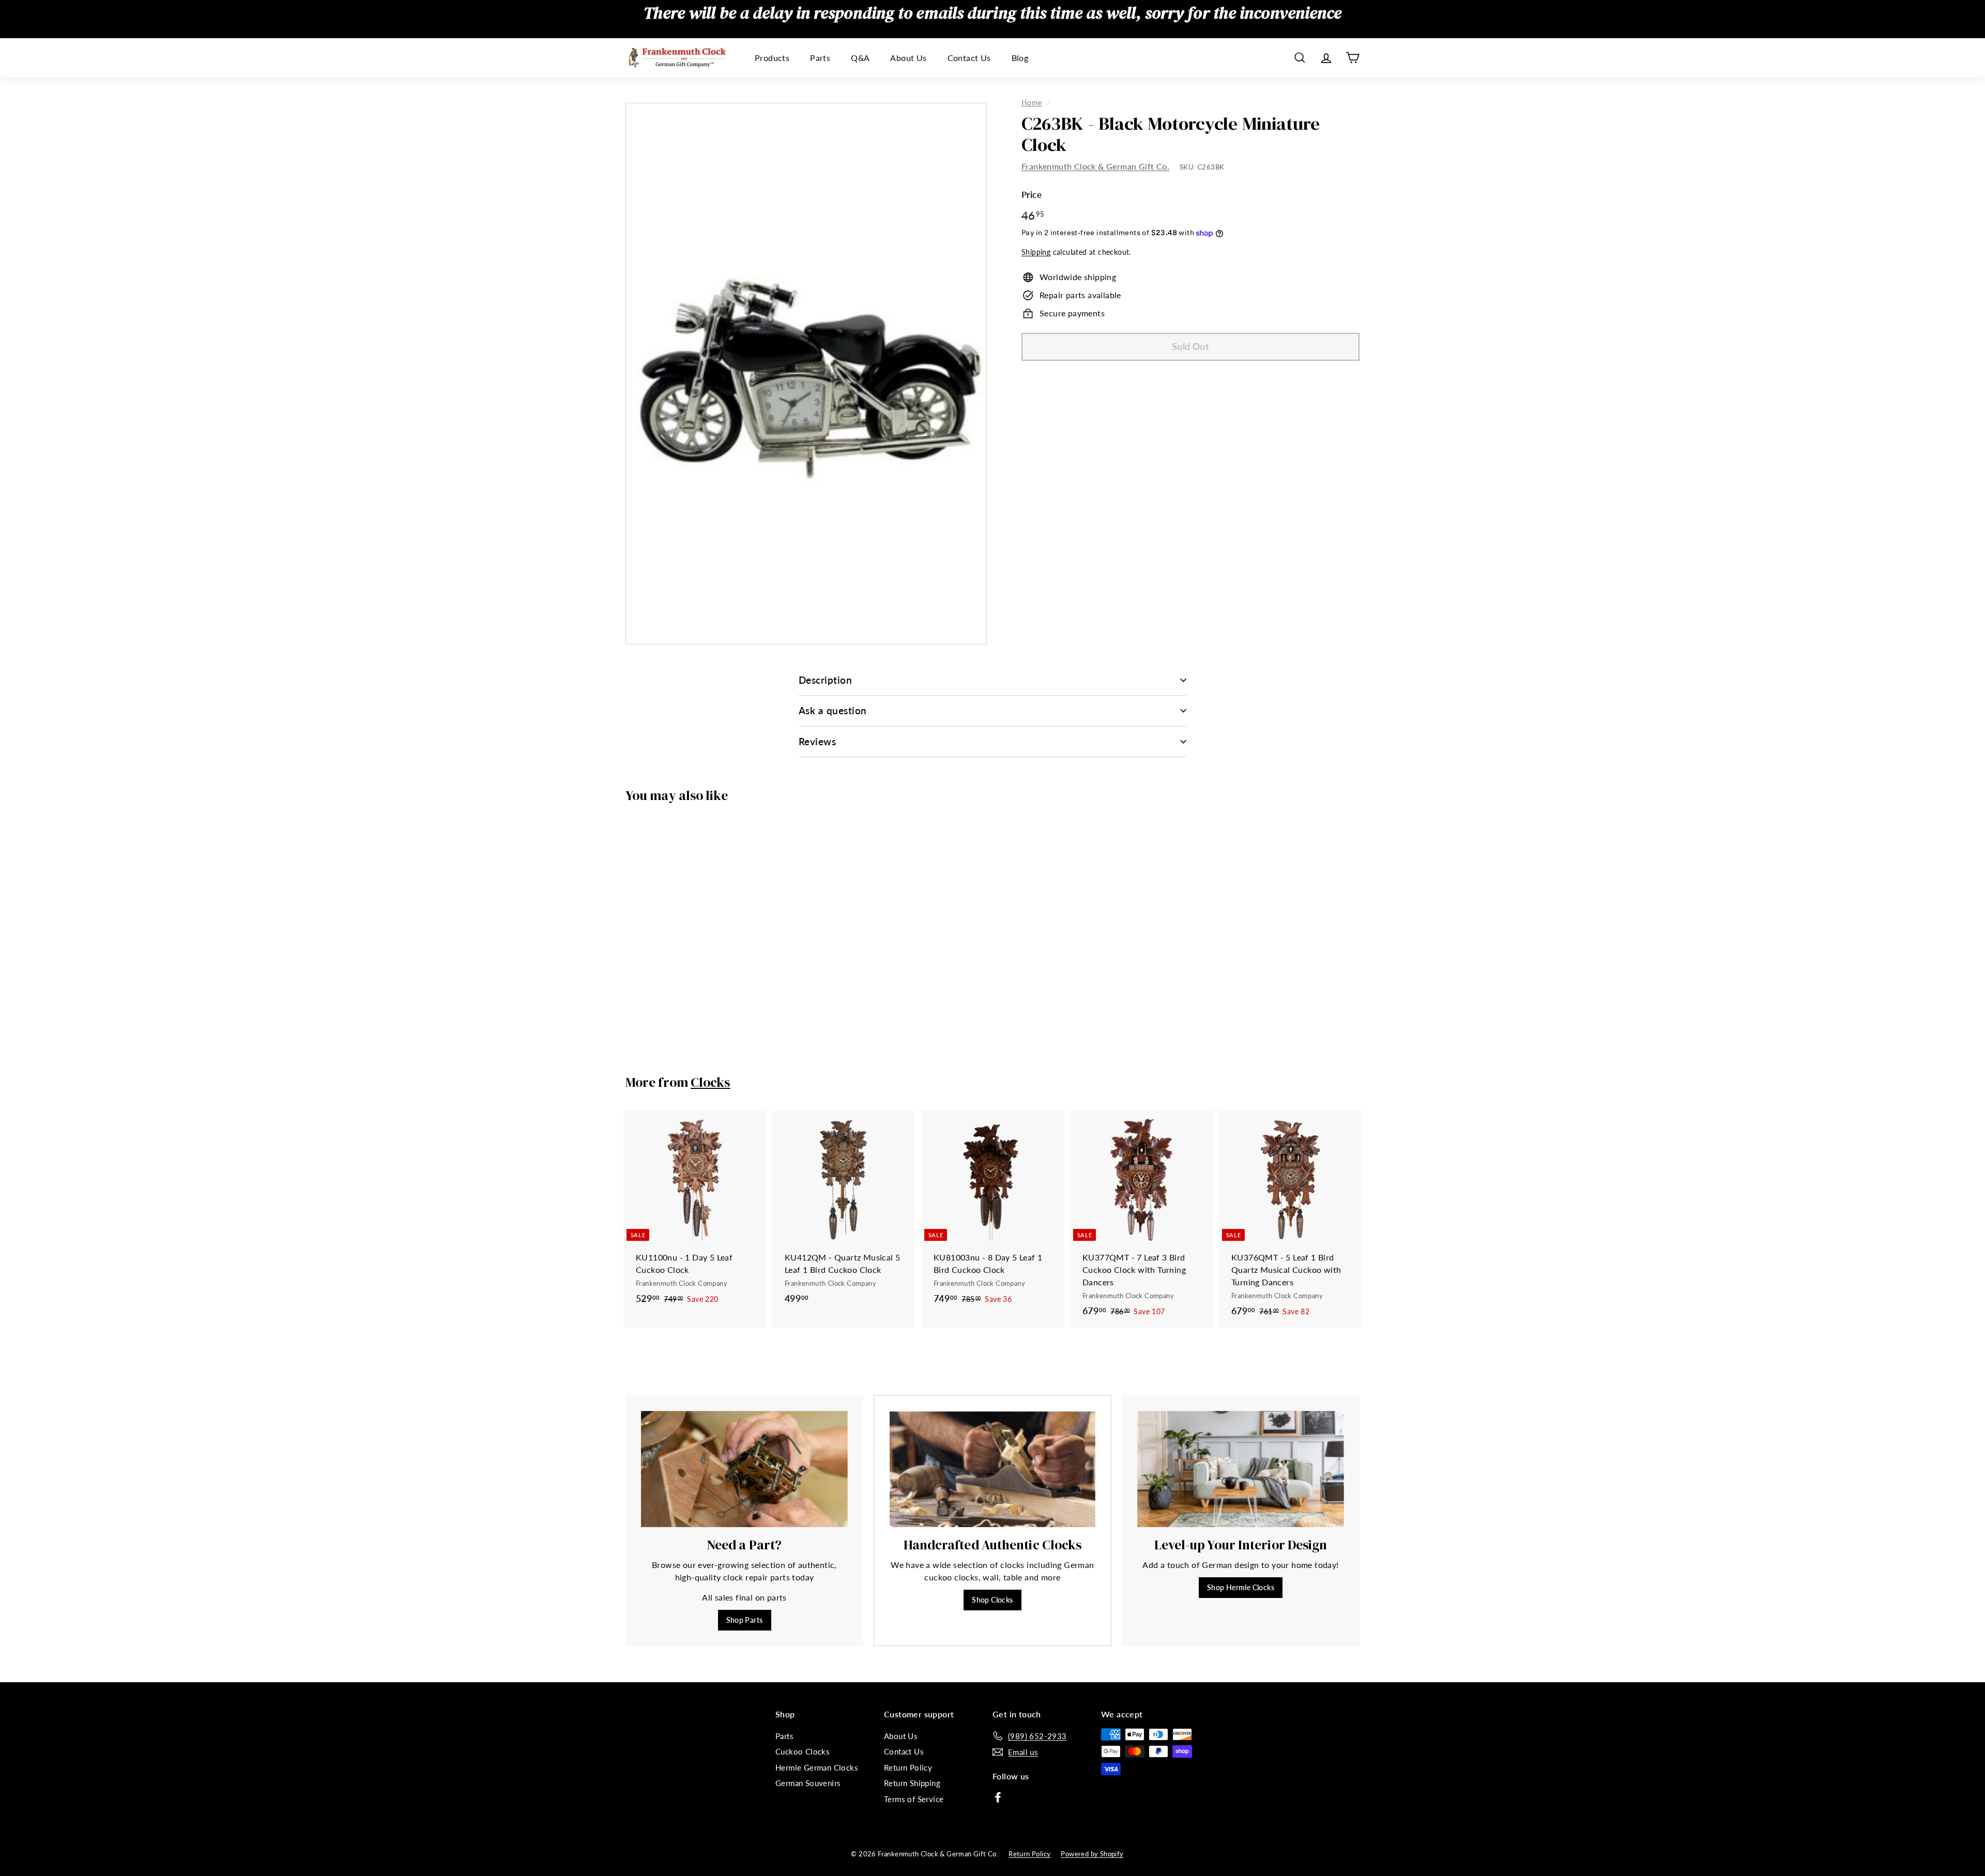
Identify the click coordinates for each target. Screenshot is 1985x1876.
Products (772, 58)
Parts (820, 58)
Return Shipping (912, 1783)
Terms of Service (914, 1799)
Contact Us (969, 58)
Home (1032, 103)
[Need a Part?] (744, 1469)
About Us (908, 58)
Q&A (860, 58)
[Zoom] (806, 374)
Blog (1020, 58)
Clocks (711, 1082)
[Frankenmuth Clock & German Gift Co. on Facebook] (998, 1796)
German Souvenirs (808, 1783)
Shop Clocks (992, 1600)
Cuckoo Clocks (803, 1751)
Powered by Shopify (1092, 1854)
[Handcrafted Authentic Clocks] (993, 1469)
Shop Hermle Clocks (1241, 1587)
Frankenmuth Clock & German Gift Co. (1095, 167)
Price (1032, 195)
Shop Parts (745, 1620)
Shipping (1036, 253)
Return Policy (908, 1767)
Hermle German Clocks (817, 1767)
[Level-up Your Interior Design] (1241, 1469)
